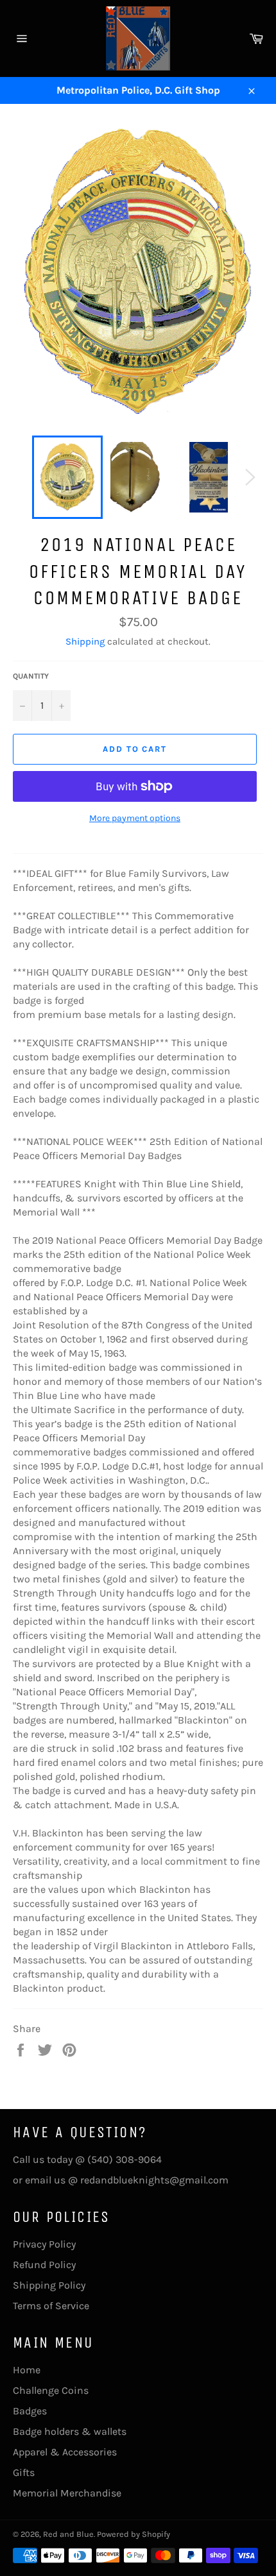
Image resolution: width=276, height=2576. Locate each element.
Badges (30, 2411)
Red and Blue (68, 2534)
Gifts (24, 2472)
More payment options (135, 818)
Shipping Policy (49, 2285)
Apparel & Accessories (65, 2452)
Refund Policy (44, 2265)
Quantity (31, 676)
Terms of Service (51, 2306)
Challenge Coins (51, 2390)
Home (27, 2370)
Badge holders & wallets (70, 2431)
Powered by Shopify (134, 2534)
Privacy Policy (44, 2244)
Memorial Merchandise (67, 2493)
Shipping (85, 641)
